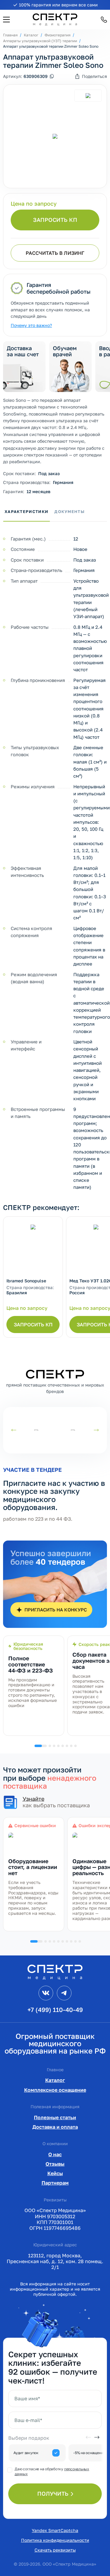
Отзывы (55, 2164)
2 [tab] (50, 1746)
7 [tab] (71, 1746)
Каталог (31, 35)
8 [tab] (75, 1746)
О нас (55, 2154)
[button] (6, 20)
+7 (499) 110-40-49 (55, 2010)
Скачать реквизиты (55, 2550)
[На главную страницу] (55, 1971)
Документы (70, 511)
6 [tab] (67, 1746)
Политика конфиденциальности (55, 2540)
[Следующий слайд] (96, 1430)
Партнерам (55, 2183)
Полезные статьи (55, 2117)
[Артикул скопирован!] (52, 76)
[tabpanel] (34, 1686)
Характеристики (26, 511)
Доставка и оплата (55, 2127)
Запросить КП (55, 220)
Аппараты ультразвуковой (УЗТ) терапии (40, 41)
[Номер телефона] (104, 20)
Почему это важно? (31, 325)
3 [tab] (54, 1746)
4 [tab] (58, 1746)
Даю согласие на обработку (52, 2471)
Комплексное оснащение (55, 2090)
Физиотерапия (58, 35)
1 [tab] (41, 1746)
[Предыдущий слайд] (14, 1430)
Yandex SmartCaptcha (55, 2530)
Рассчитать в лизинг (55, 253)
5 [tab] (63, 1746)
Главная (10, 35)
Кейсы (55, 2173)
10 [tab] (80, 1941)
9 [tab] (75, 1941)
